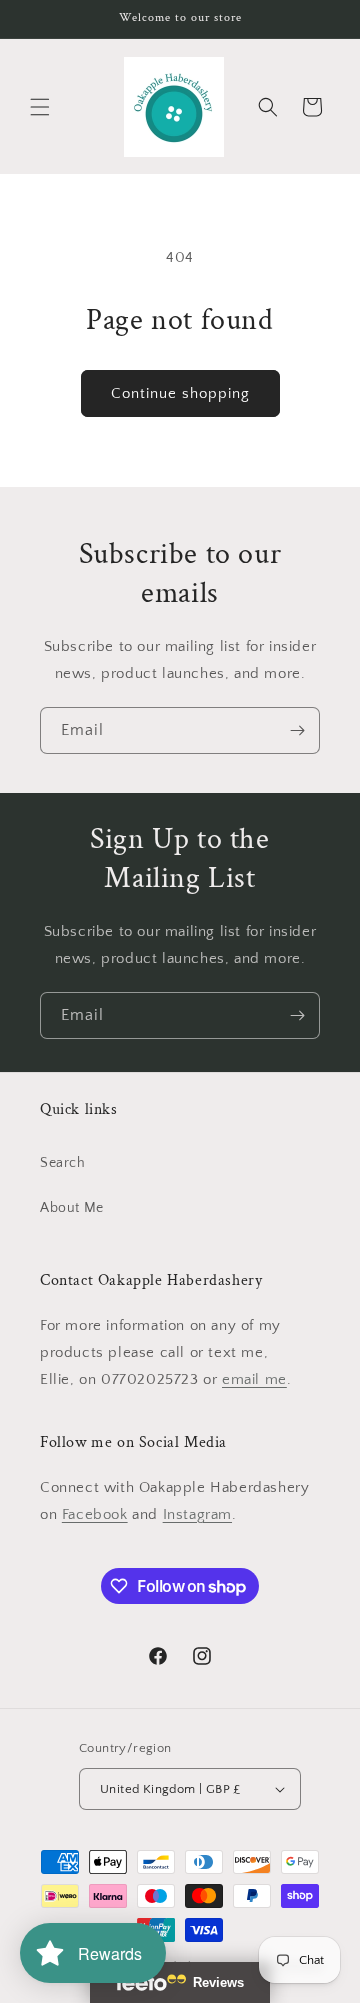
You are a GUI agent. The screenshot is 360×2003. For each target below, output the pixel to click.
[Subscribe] (297, 730)
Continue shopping (180, 393)
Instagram (197, 1514)
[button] (40, 107)
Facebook (95, 1514)
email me (254, 1379)
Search (63, 1163)
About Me (72, 1208)
